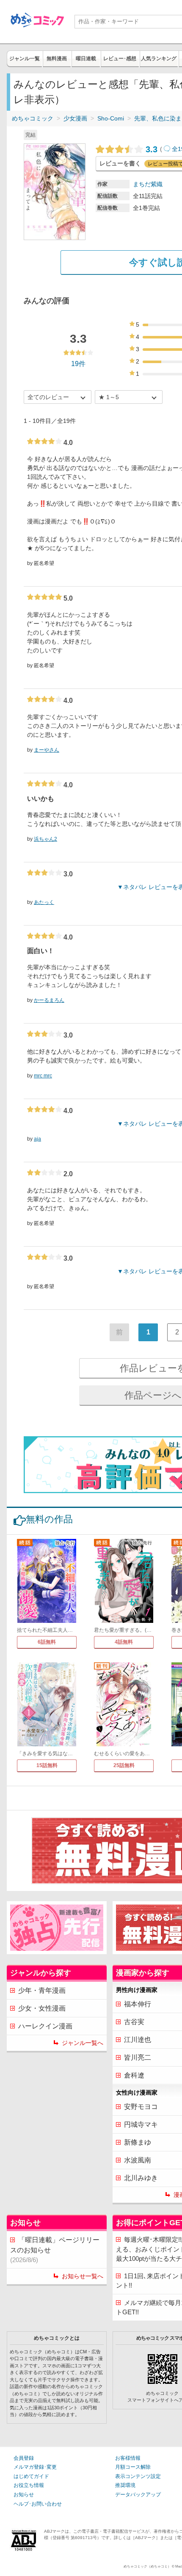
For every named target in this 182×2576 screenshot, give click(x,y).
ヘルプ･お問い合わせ (38, 2504)
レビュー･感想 (120, 59)
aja (37, 1139)
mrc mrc (43, 1076)
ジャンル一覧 (25, 59)
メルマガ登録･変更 (35, 2467)
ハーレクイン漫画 (45, 2026)
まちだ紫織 (148, 184)
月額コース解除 (133, 2467)
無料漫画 (57, 59)
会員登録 (24, 2458)
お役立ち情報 (29, 2485)
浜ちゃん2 (45, 839)
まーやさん (47, 750)
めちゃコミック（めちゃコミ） (147, 2566)
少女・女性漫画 (42, 2008)
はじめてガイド (31, 2476)
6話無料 (47, 1642)
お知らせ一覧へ (83, 2276)
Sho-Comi (111, 118)
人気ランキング (159, 59)
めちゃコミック (33, 118)
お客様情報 (128, 2458)
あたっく (44, 902)
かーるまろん (49, 1000)
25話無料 (124, 1765)
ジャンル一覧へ (83, 2043)
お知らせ (24, 2495)
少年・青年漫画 (42, 1990)
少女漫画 (75, 118)
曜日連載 (86, 59)
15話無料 (47, 1765)
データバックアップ (138, 2495)
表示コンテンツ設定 (138, 2476)
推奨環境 (125, 2485)
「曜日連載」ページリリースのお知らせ (55, 2250)
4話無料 (124, 1642)
